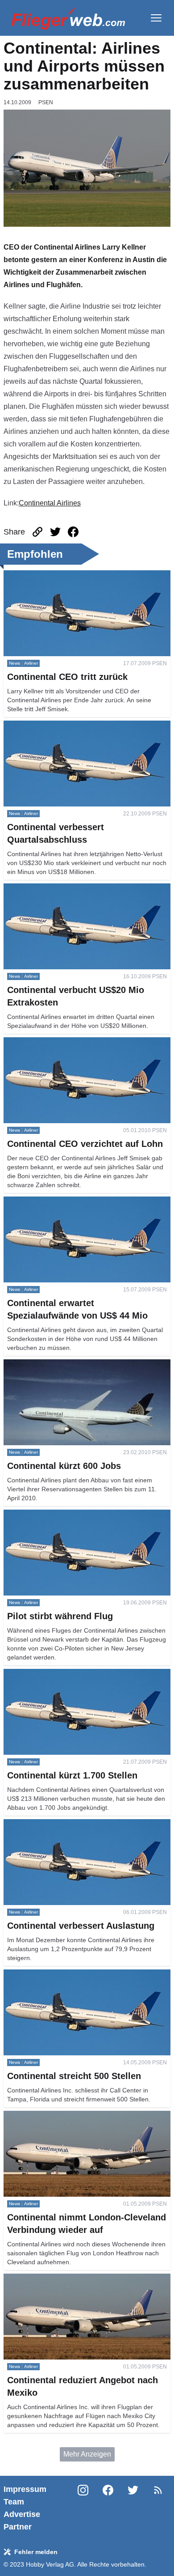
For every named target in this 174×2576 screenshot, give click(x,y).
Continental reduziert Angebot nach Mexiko (72, 2279)
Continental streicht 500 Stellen (53, 1975)
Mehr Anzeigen (87, 2454)
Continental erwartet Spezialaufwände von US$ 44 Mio (84, 1207)
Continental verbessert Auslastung (58, 1824)
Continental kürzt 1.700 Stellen (52, 1674)
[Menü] (156, 18)
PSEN (46, 102)
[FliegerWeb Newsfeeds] (158, 2490)
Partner (18, 2527)
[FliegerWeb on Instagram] (83, 2508)
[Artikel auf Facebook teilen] (73, 532)
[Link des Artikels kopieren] (37, 532)
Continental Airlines (50, 503)
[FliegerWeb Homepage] (68, 18)
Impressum (25, 2489)
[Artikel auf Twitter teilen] (55, 532)
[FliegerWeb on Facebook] (108, 2508)
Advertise (22, 2514)
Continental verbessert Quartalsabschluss (70, 726)
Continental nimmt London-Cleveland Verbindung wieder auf (82, 2121)
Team (14, 2502)
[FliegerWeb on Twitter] (133, 2508)
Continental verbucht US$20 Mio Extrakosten (75, 889)
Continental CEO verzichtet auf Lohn (61, 1042)
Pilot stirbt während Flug (42, 1515)
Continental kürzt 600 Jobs (46, 1364)
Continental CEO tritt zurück (48, 575)
